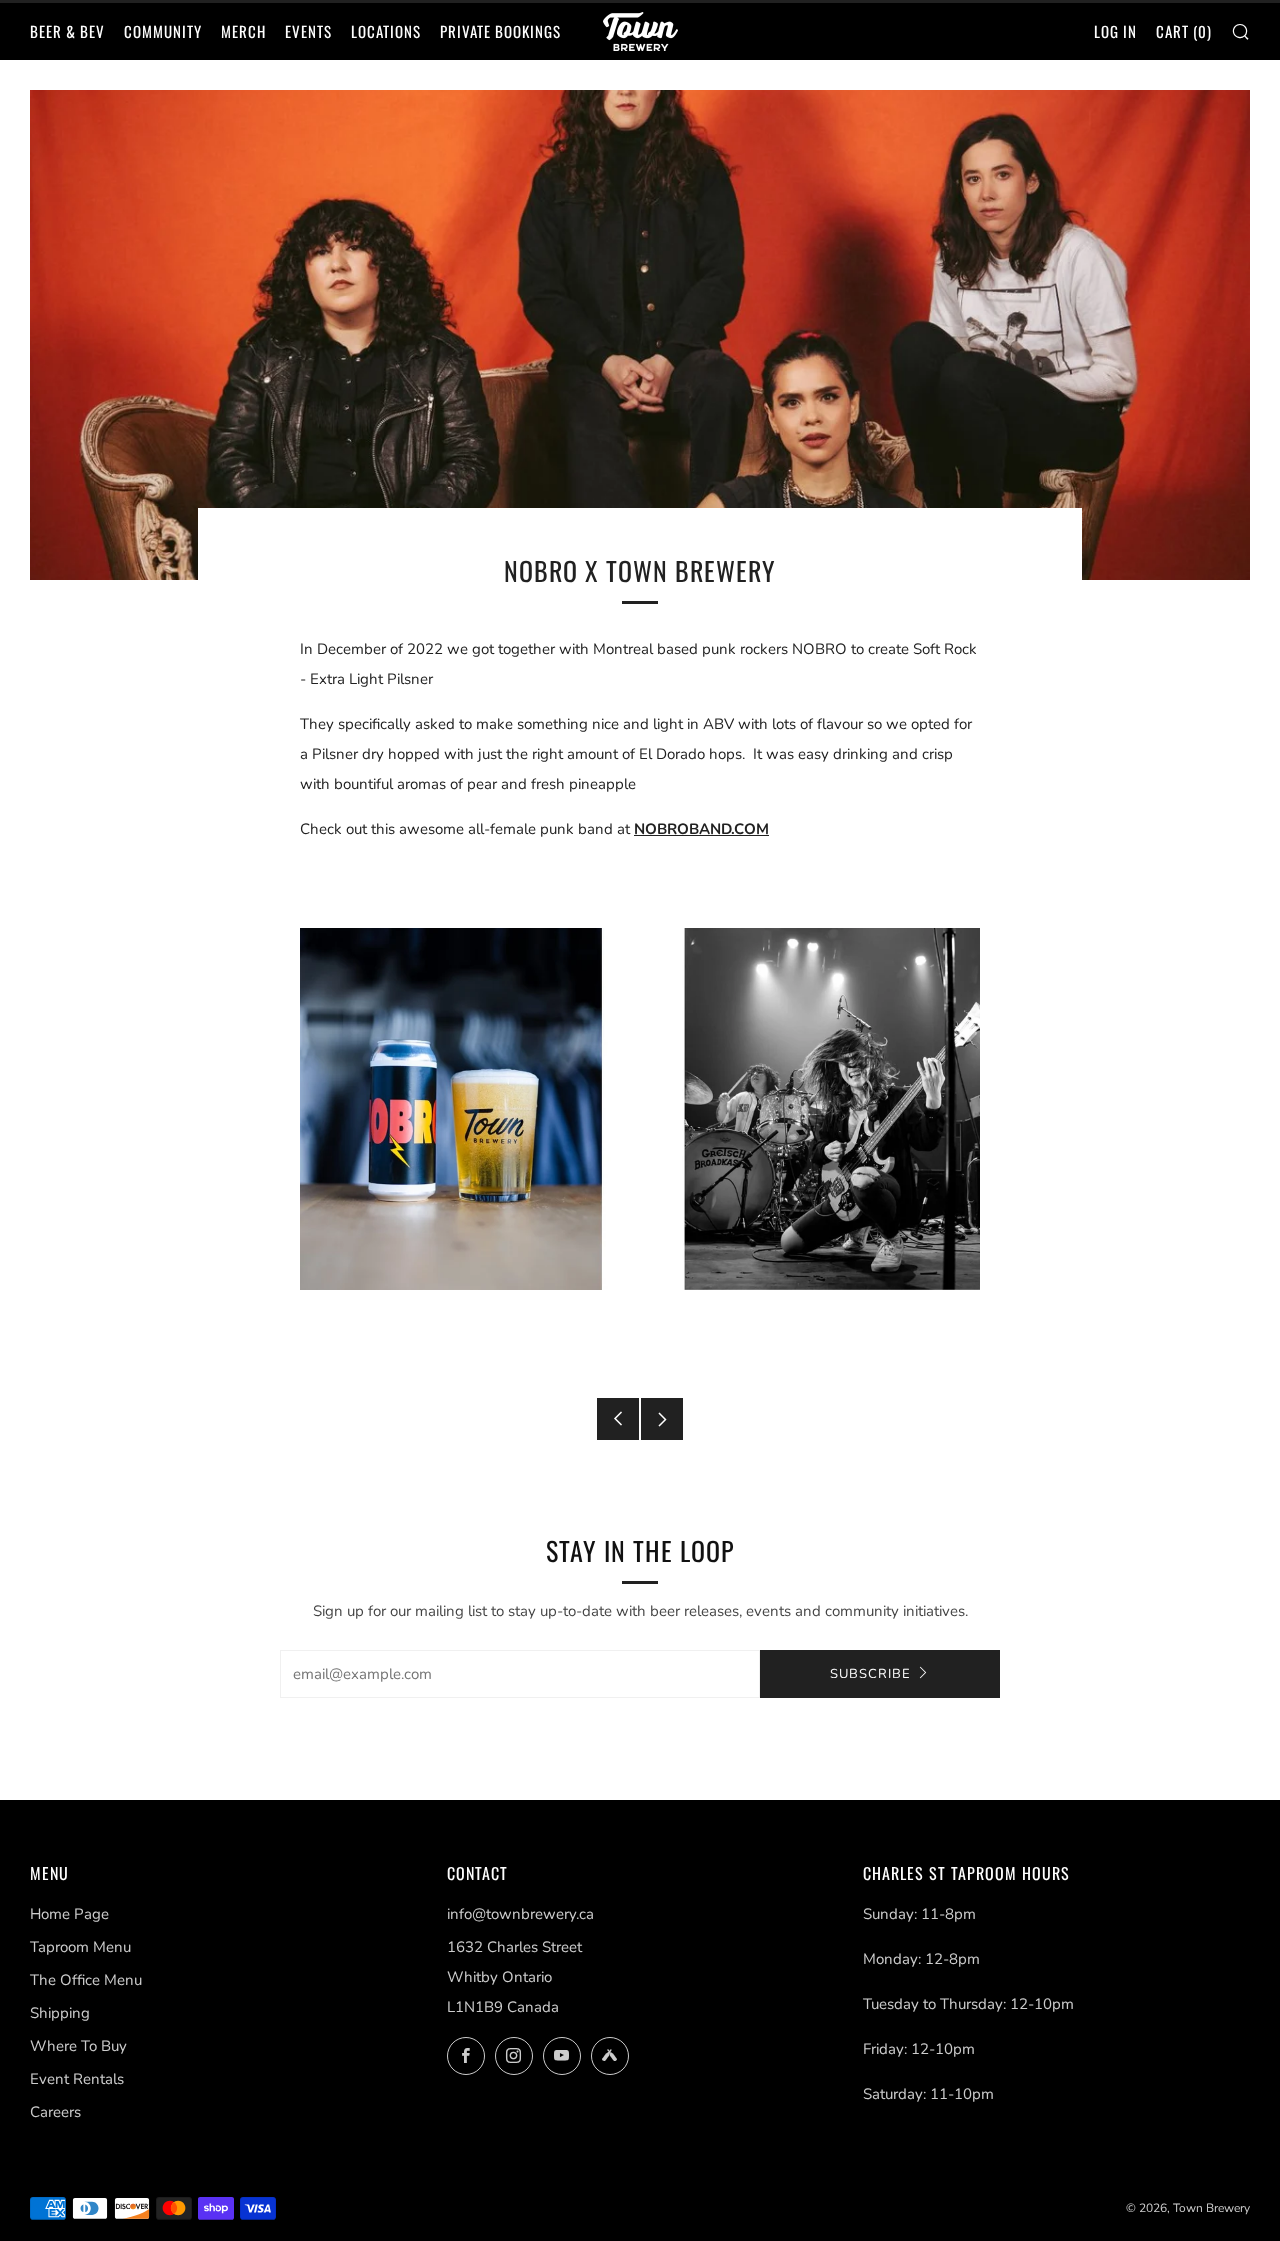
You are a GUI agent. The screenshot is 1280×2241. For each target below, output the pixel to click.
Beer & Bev (67, 31)
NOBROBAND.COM (701, 829)
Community (163, 31)
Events (308, 31)
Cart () (1184, 31)
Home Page (69, 1914)
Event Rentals (77, 2079)
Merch (243, 31)
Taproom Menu (80, 1947)
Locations (386, 31)
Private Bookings (500, 31)
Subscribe (870, 1674)
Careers (55, 2112)
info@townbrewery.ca (520, 1914)
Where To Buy (78, 2046)
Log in (1115, 31)
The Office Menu (86, 1980)
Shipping (60, 2013)
